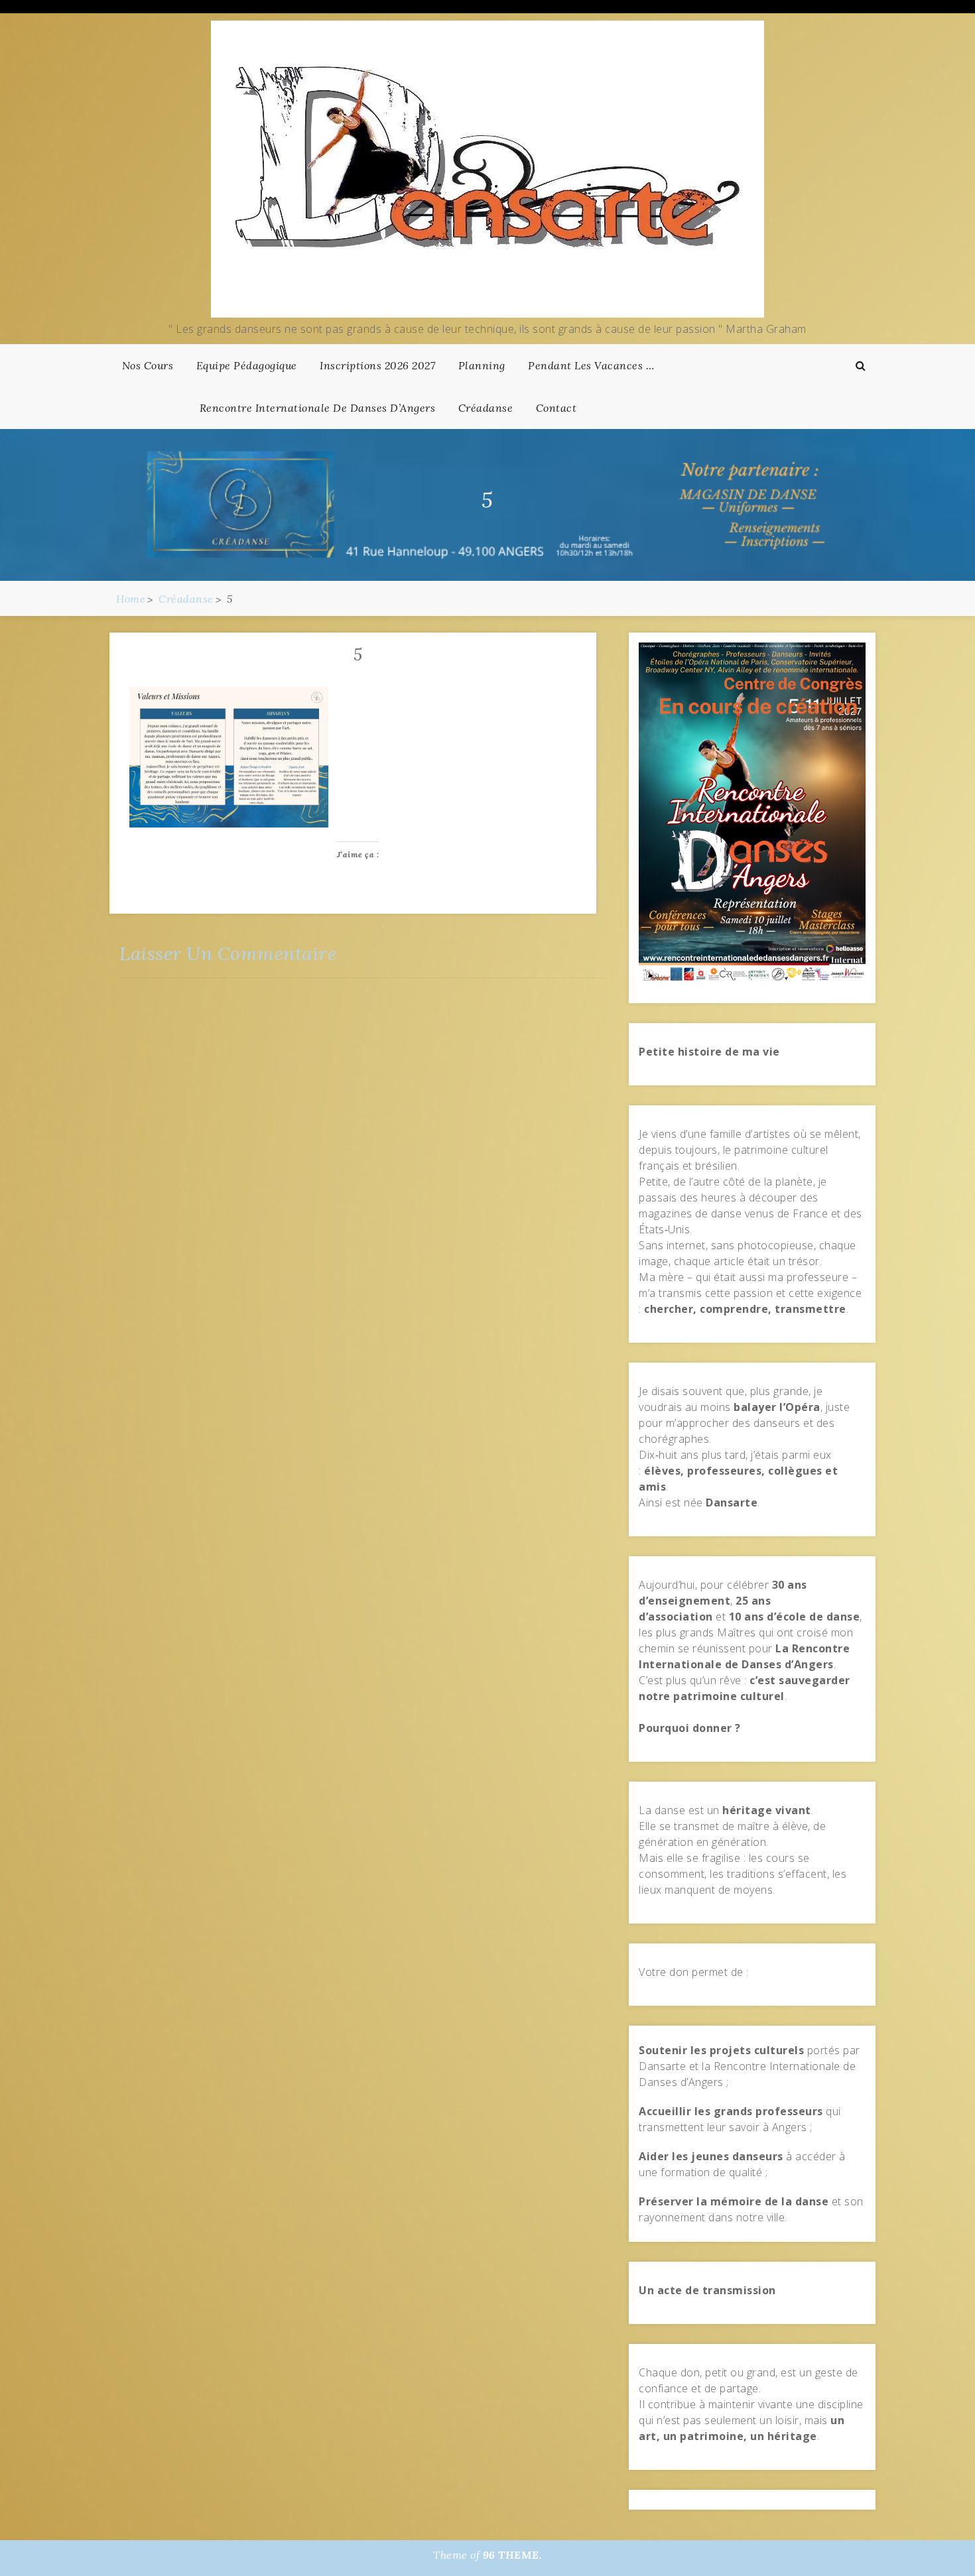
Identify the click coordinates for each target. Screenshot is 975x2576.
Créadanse (486, 408)
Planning (482, 365)
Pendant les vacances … (591, 365)
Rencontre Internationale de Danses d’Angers (318, 408)
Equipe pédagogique (247, 365)
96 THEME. (513, 2555)
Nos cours (148, 365)
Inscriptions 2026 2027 (377, 365)
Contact (556, 408)
